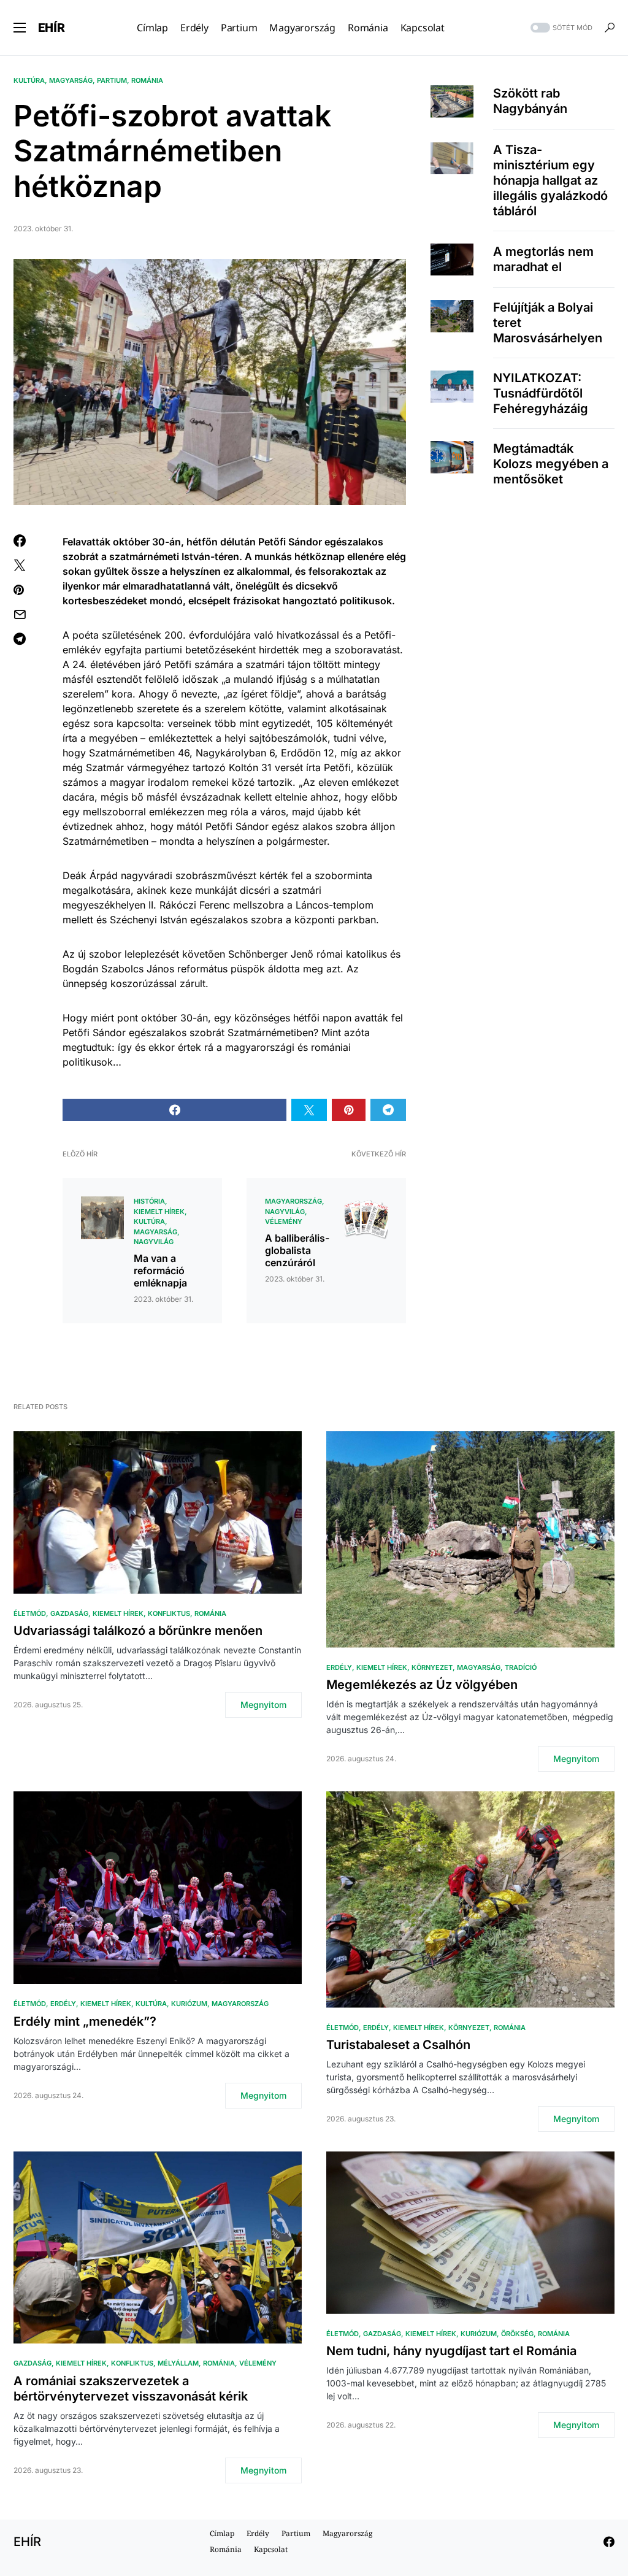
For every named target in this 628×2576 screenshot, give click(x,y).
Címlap (222, 2533)
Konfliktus (169, 1613)
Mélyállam (178, 2363)
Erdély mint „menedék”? (85, 2021)
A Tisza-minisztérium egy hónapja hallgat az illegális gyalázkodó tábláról (550, 180)
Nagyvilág (154, 1242)
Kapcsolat (271, 2549)
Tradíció (521, 1667)
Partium (112, 80)
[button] (20, 28)
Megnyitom (263, 1705)
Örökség (517, 2334)
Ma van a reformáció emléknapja (160, 1271)
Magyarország (293, 1201)
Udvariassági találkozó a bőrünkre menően (138, 1631)
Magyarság (71, 80)
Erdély (339, 1667)
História (149, 1201)
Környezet (432, 1667)
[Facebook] (609, 2542)
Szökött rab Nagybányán (530, 101)
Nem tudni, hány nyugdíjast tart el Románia (451, 2351)
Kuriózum (189, 2004)
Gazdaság (69, 1613)
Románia (147, 80)
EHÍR (52, 28)
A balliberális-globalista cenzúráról (297, 1250)
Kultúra (29, 80)
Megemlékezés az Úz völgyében (422, 1685)
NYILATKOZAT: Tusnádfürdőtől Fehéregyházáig (541, 393)
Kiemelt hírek (159, 1212)
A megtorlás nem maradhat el (543, 259)
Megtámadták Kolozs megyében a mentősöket (551, 464)
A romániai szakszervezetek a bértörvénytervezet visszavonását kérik (131, 2389)
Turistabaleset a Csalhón (398, 2045)
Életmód (30, 1613)
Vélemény (284, 1221)
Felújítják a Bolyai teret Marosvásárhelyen (548, 323)
